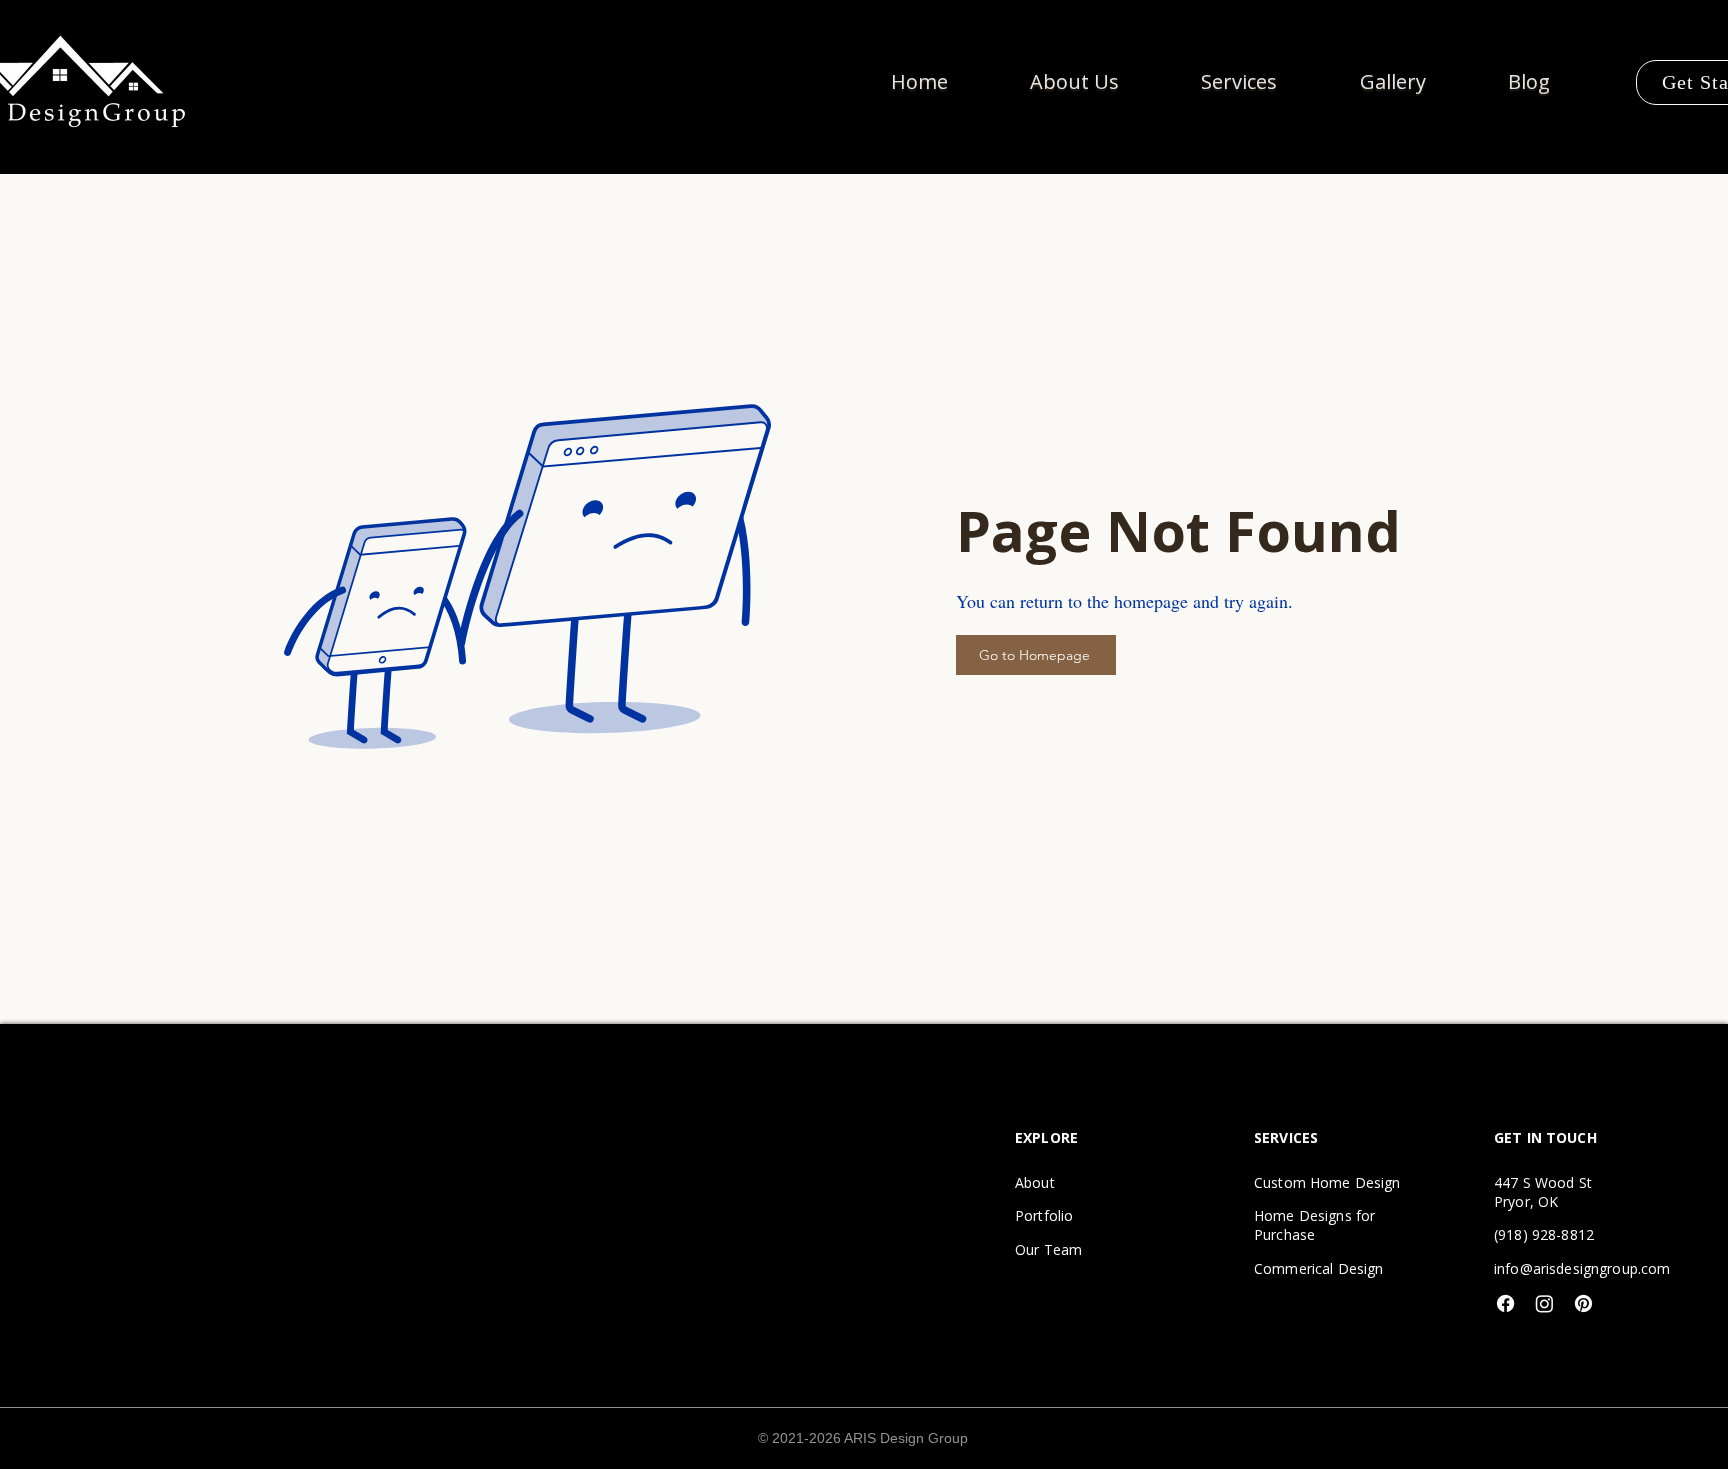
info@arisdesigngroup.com (1582, 1268)
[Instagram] (1544, 1303)
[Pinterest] (1583, 1303)
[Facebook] (1505, 1303)
